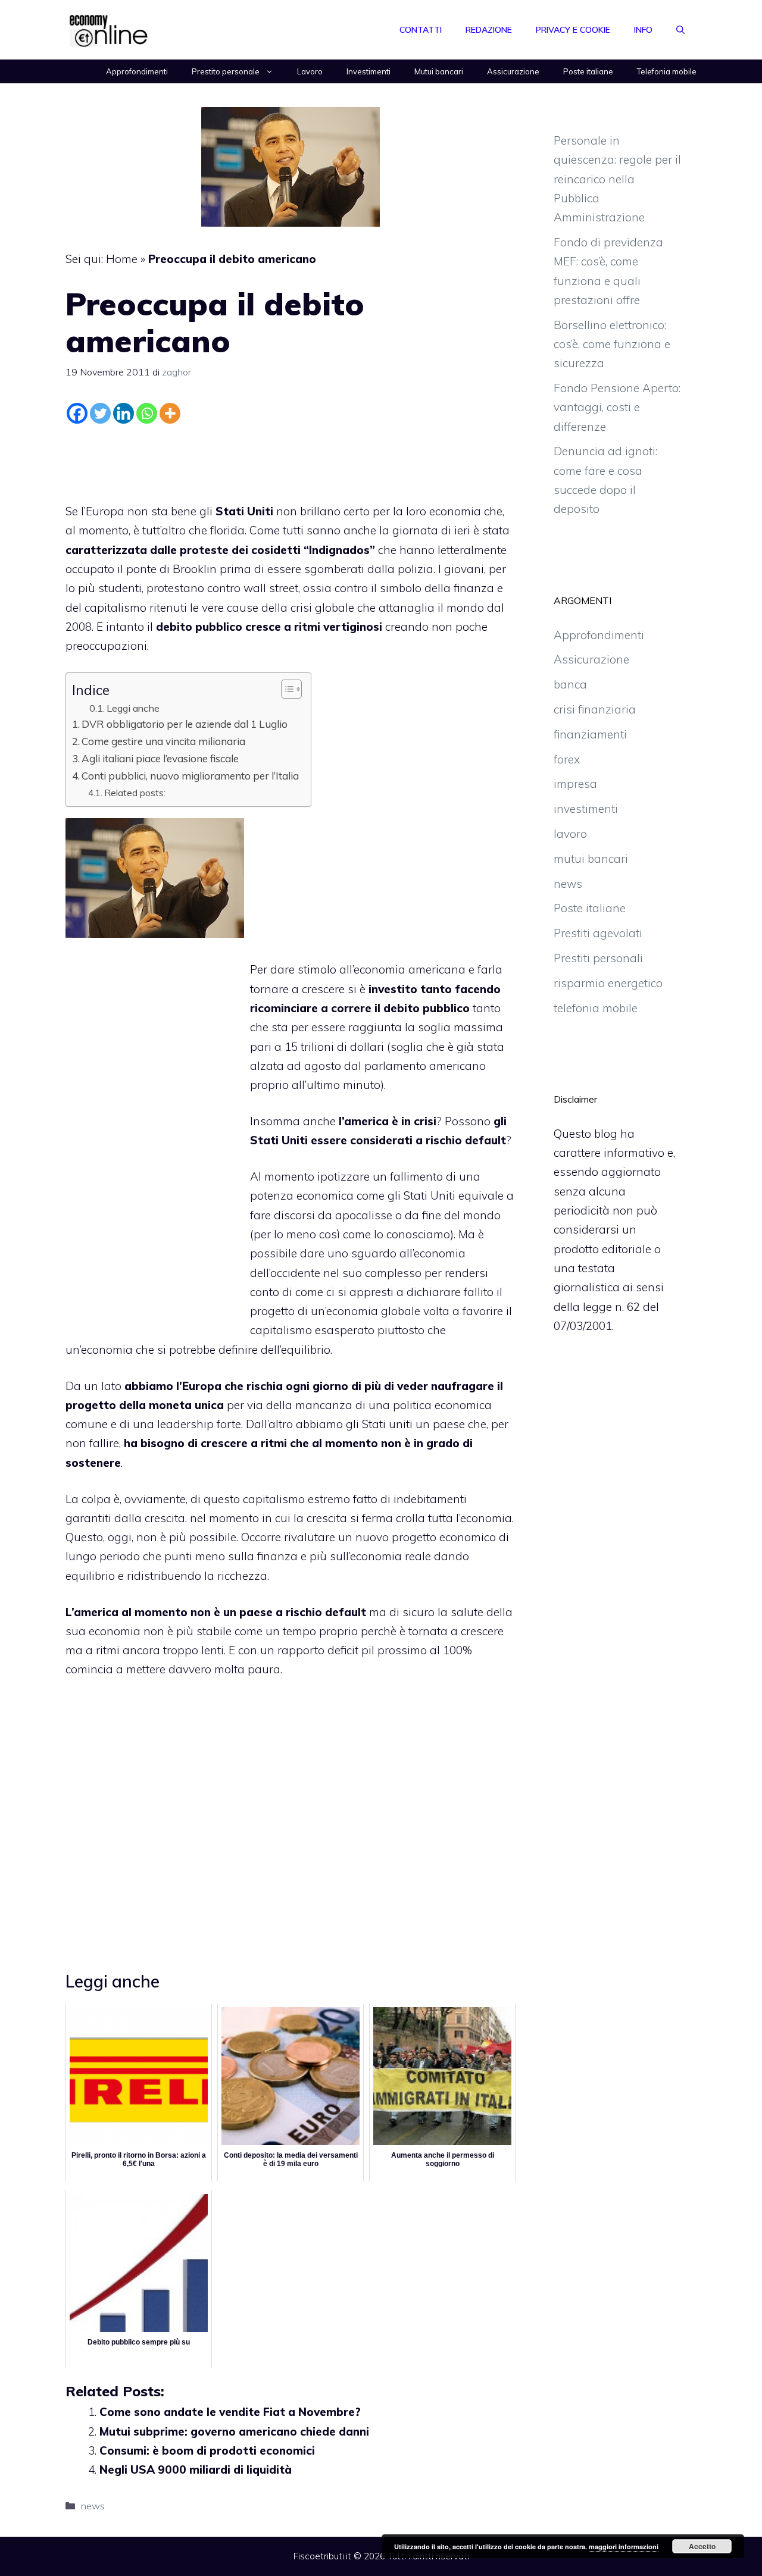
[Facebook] (77, 413)
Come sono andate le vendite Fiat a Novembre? (230, 2412)
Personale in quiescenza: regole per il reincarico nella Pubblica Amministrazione (617, 179)
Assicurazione (513, 71)
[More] (170, 413)
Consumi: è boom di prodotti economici (207, 2450)
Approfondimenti (137, 71)
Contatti (421, 30)
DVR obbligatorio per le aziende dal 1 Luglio (185, 724)
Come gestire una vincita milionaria (163, 741)
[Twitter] (100, 413)
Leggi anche (133, 708)
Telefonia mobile (667, 71)
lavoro (570, 834)
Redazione (489, 30)
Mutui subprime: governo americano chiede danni (234, 2431)
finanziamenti (590, 734)
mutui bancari (591, 859)
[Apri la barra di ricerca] (680, 30)
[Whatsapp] (147, 413)
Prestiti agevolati (598, 933)
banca (570, 684)
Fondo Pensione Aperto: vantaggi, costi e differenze (617, 407)
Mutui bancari (439, 71)
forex (567, 759)
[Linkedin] (124, 413)
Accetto (702, 2546)
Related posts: (135, 793)
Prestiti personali (598, 958)
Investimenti (368, 71)
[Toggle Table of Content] (285, 689)
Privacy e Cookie (573, 30)
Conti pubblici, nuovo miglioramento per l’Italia (190, 776)
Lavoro (310, 71)
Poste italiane (588, 71)
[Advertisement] (291, 461)
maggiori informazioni (624, 2547)
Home (122, 259)
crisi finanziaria (595, 709)
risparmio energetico (608, 983)
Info (643, 30)
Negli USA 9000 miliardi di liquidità (196, 2469)
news (93, 2506)
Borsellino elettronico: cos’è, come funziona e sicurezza (612, 344)
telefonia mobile (596, 1008)
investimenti (586, 809)
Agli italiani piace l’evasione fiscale (160, 758)
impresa (575, 784)
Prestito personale (226, 71)
